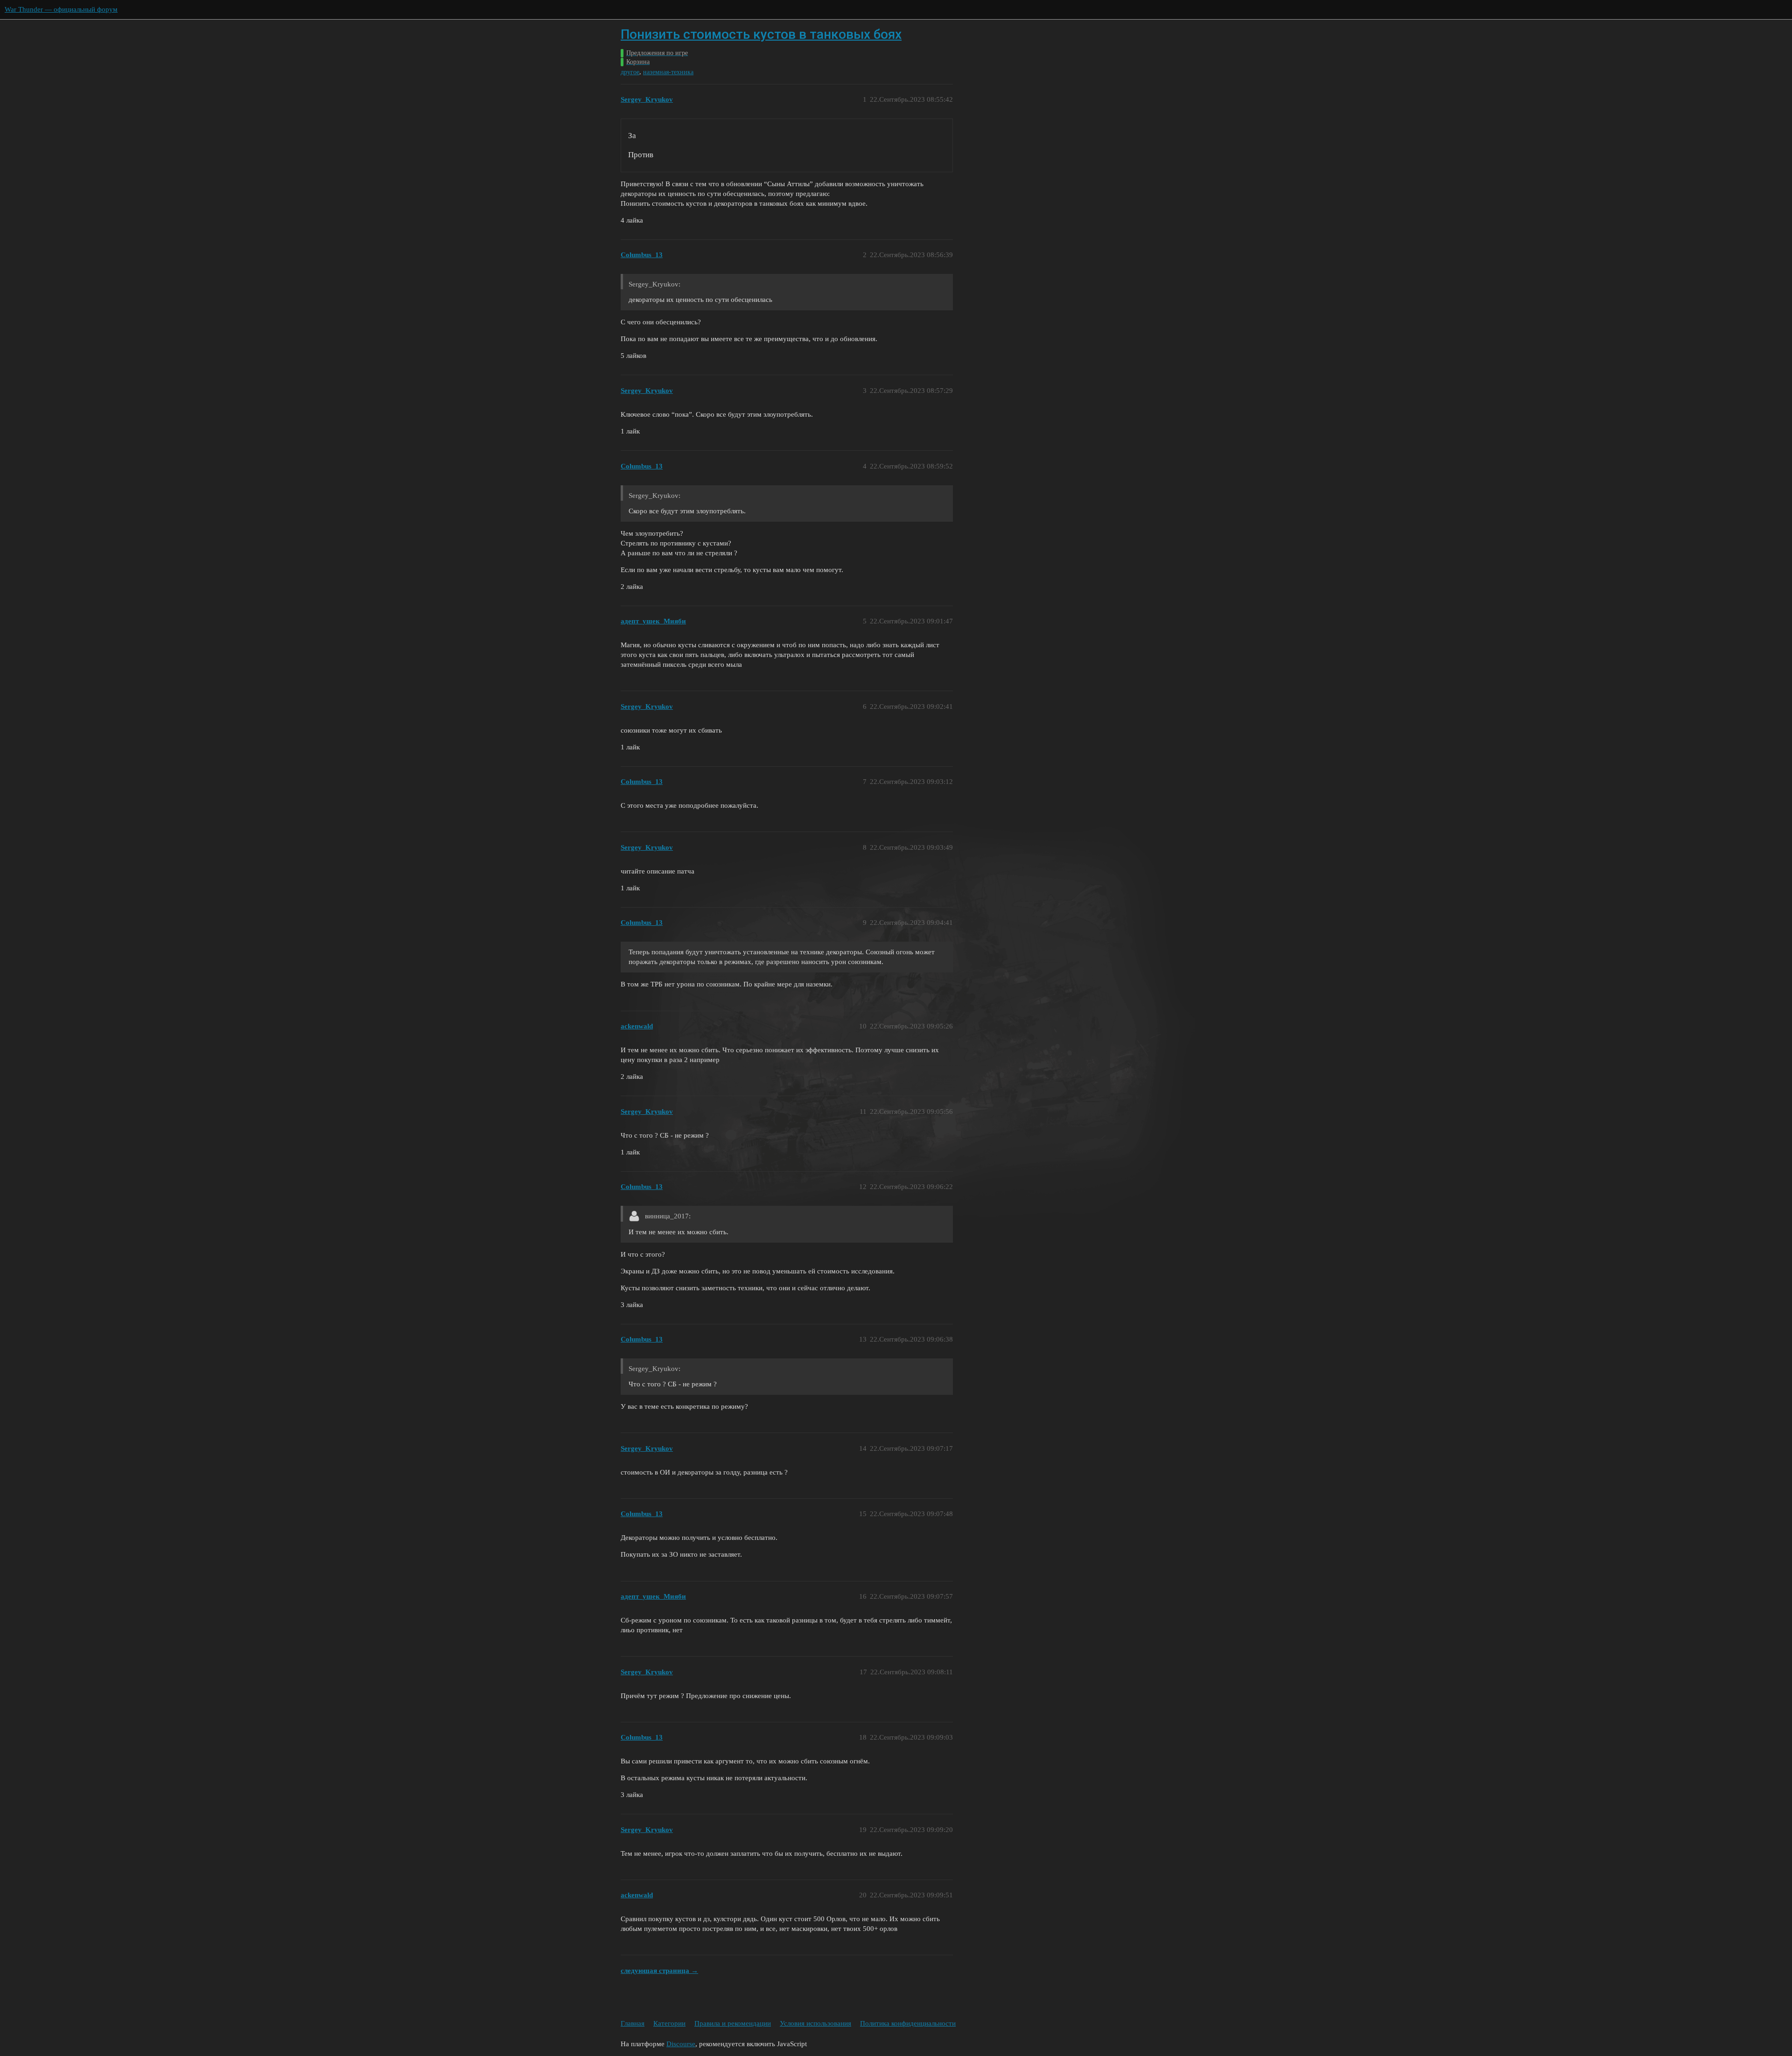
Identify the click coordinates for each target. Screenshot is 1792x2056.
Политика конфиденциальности (908, 2023)
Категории (669, 2023)
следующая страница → (659, 1971)
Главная (633, 2023)
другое (630, 72)
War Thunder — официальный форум (61, 9)
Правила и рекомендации (733, 2023)
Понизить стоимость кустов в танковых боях (761, 34)
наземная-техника (668, 72)
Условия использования (815, 2023)
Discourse (681, 2044)
